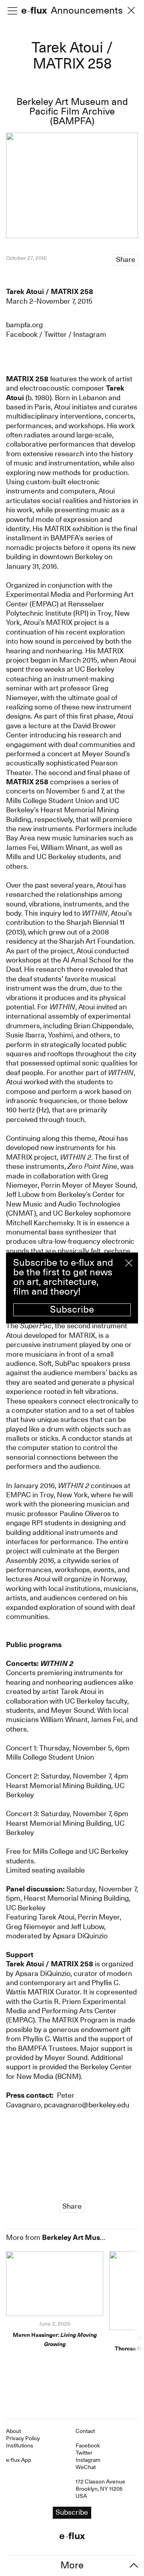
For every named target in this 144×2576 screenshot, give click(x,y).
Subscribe (72, 1309)
